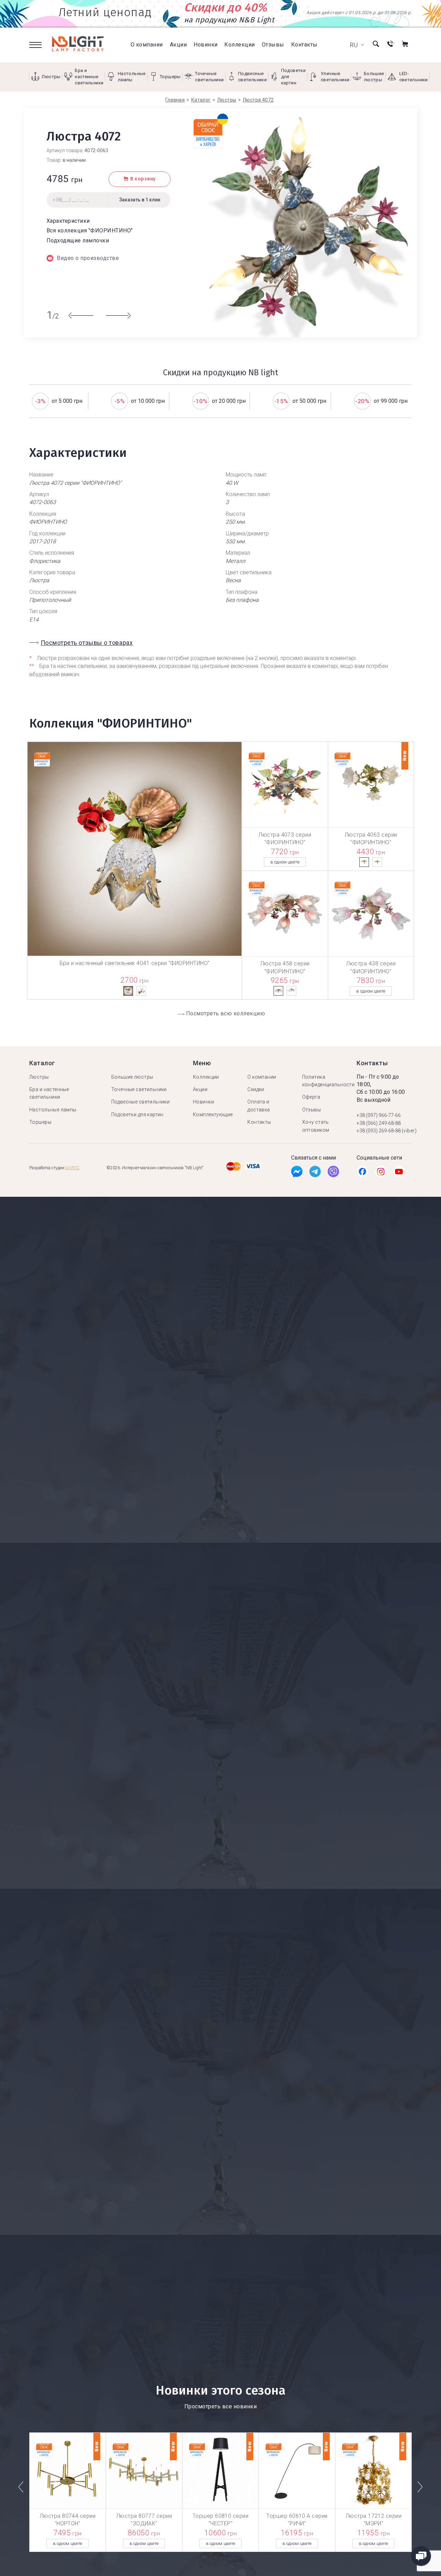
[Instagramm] (381, 1173)
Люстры (39, 1077)
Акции (178, 45)
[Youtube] (399, 1173)
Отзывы (273, 45)
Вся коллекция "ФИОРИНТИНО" (90, 231)
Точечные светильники (139, 1089)
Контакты (304, 45)
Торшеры (40, 1122)
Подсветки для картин (137, 1114)
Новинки (206, 45)
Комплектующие (213, 1114)
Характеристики (68, 221)
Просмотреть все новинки (220, 2406)
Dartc (73, 1168)
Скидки (256, 1089)
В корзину (143, 179)
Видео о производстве (88, 258)
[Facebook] (297, 1173)
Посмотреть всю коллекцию (226, 1013)
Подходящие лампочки (78, 240)
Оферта (311, 1097)
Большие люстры (132, 1077)
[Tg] (315, 1173)
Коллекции (239, 45)
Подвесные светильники (141, 1102)
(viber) (409, 1131)
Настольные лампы (53, 1110)
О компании (147, 45)
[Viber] (333, 1173)
